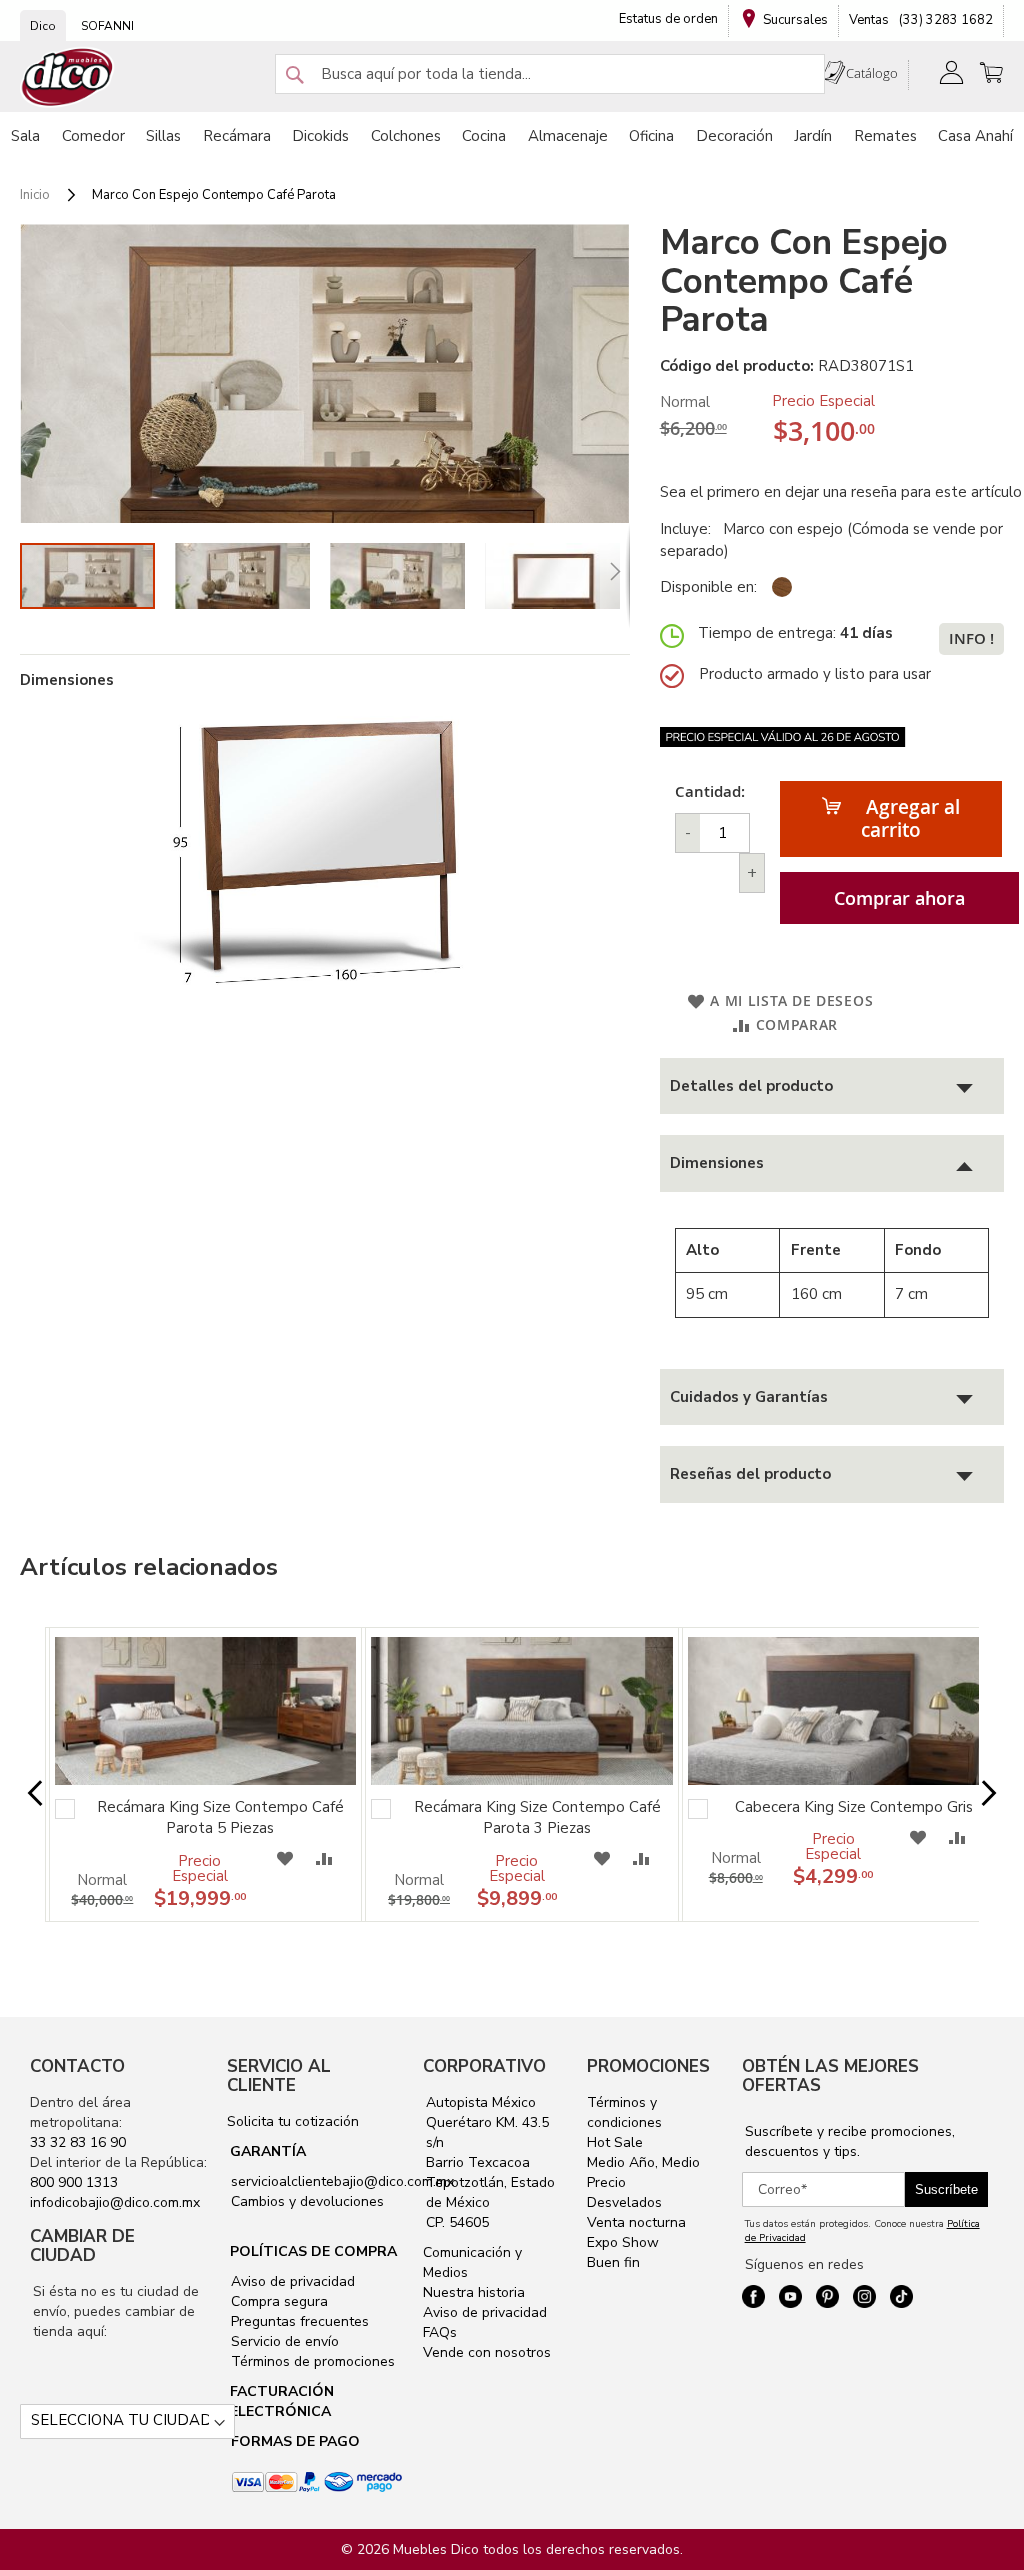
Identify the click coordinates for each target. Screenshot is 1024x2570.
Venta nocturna (636, 2222)
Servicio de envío (283, 2341)
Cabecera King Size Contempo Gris (854, 1807)
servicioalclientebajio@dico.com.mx (342, 2181)
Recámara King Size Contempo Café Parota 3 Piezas (537, 1817)
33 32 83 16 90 (78, 2142)
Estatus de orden (668, 19)
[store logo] (68, 77)
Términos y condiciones (624, 2112)
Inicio (35, 195)
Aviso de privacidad (291, 2281)
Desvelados (624, 2202)
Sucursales (795, 20)
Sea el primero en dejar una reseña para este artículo (841, 492)
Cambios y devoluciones (305, 2201)
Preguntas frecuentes (298, 2321)
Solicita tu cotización (293, 2121)
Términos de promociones (311, 2361)
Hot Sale (615, 2142)
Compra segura (277, 2301)
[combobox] (550, 74)
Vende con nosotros (487, 2352)
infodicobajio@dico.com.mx (115, 2202)
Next (979, 1794)
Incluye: (689, 529)
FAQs (440, 2332)
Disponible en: (708, 587)
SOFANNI (107, 26)
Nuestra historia (474, 2292)
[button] (252, 576)
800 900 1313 (74, 2182)
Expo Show (623, 2242)
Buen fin (613, 2262)
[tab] (832, 1086)
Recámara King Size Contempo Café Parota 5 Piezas (220, 1817)
